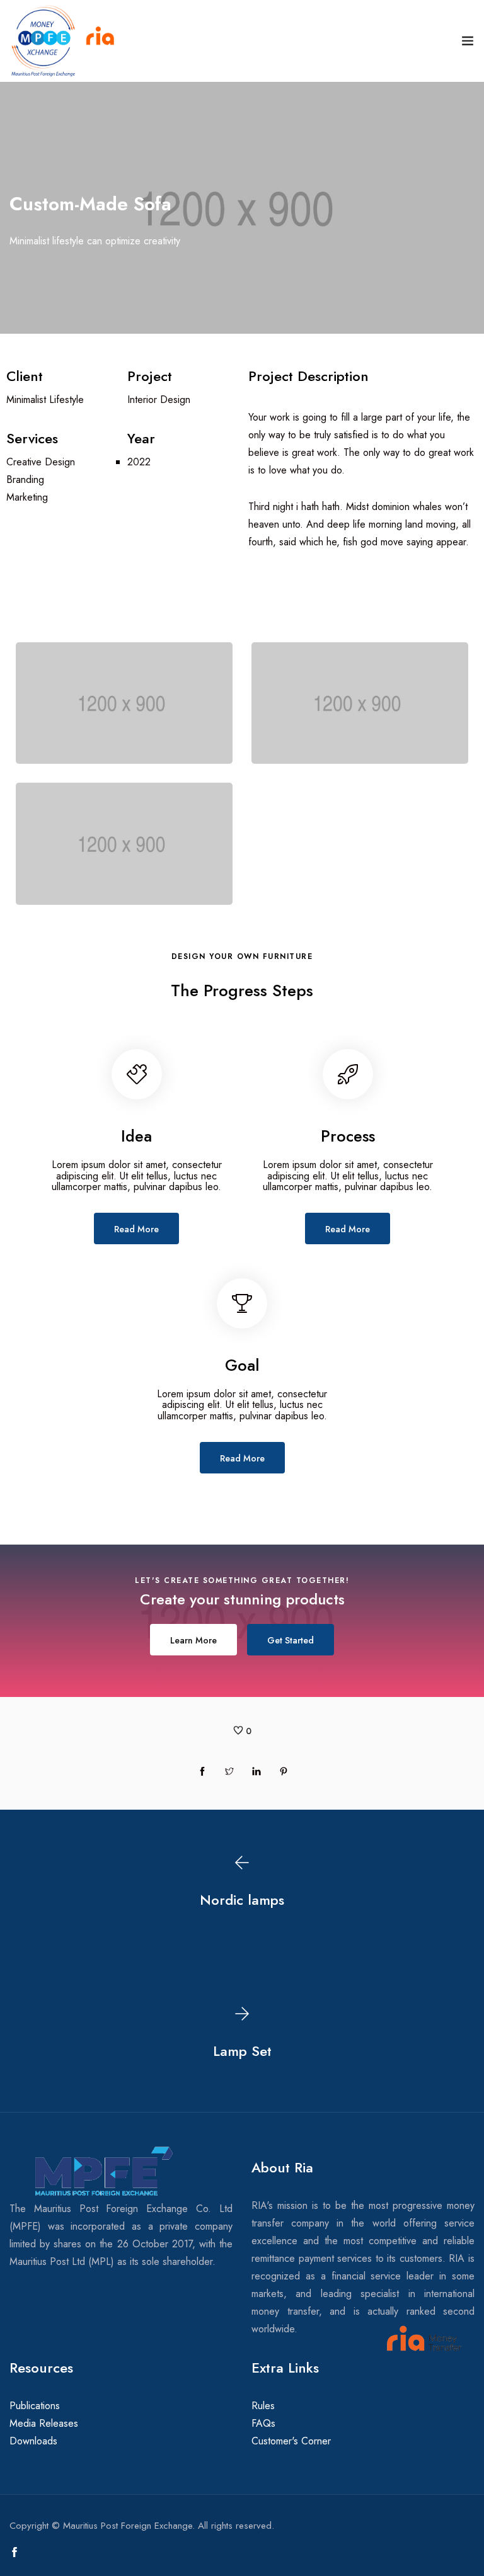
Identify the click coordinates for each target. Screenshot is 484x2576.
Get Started (291, 1640)
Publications (35, 2406)
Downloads (33, 2441)
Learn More (193, 1640)
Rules (263, 2406)
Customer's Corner (291, 2441)
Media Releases (44, 2423)
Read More (136, 1229)
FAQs (263, 2423)
